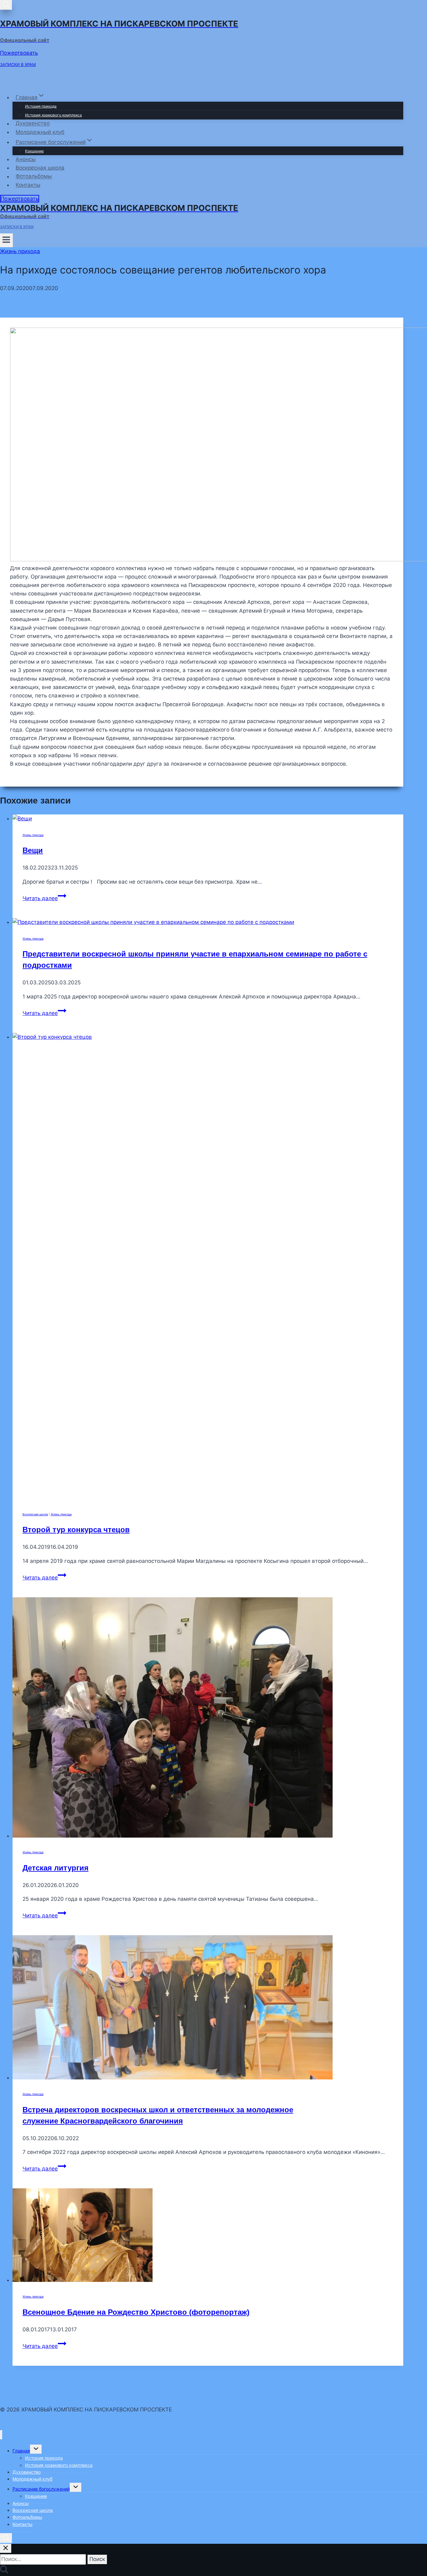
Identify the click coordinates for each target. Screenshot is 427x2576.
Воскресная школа (40, 168)
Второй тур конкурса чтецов (76, 1530)
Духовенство (33, 124)
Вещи (33, 850)
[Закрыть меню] (1, 2435)
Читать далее (44, 898)
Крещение (34, 151)
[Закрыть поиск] (6, 2548)
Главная (21, 2451)
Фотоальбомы (34, 176)
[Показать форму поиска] (6, 5)
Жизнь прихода (20, 251)
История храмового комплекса (53, 115)
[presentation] (208, 819)
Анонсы (26, 159)
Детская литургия (55, 1868)
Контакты (28, 185)
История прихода (41, 106)
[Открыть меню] (6, 240)
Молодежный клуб (40, 132)
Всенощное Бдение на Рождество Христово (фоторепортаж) (136, 2312)
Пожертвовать (19, 53)
